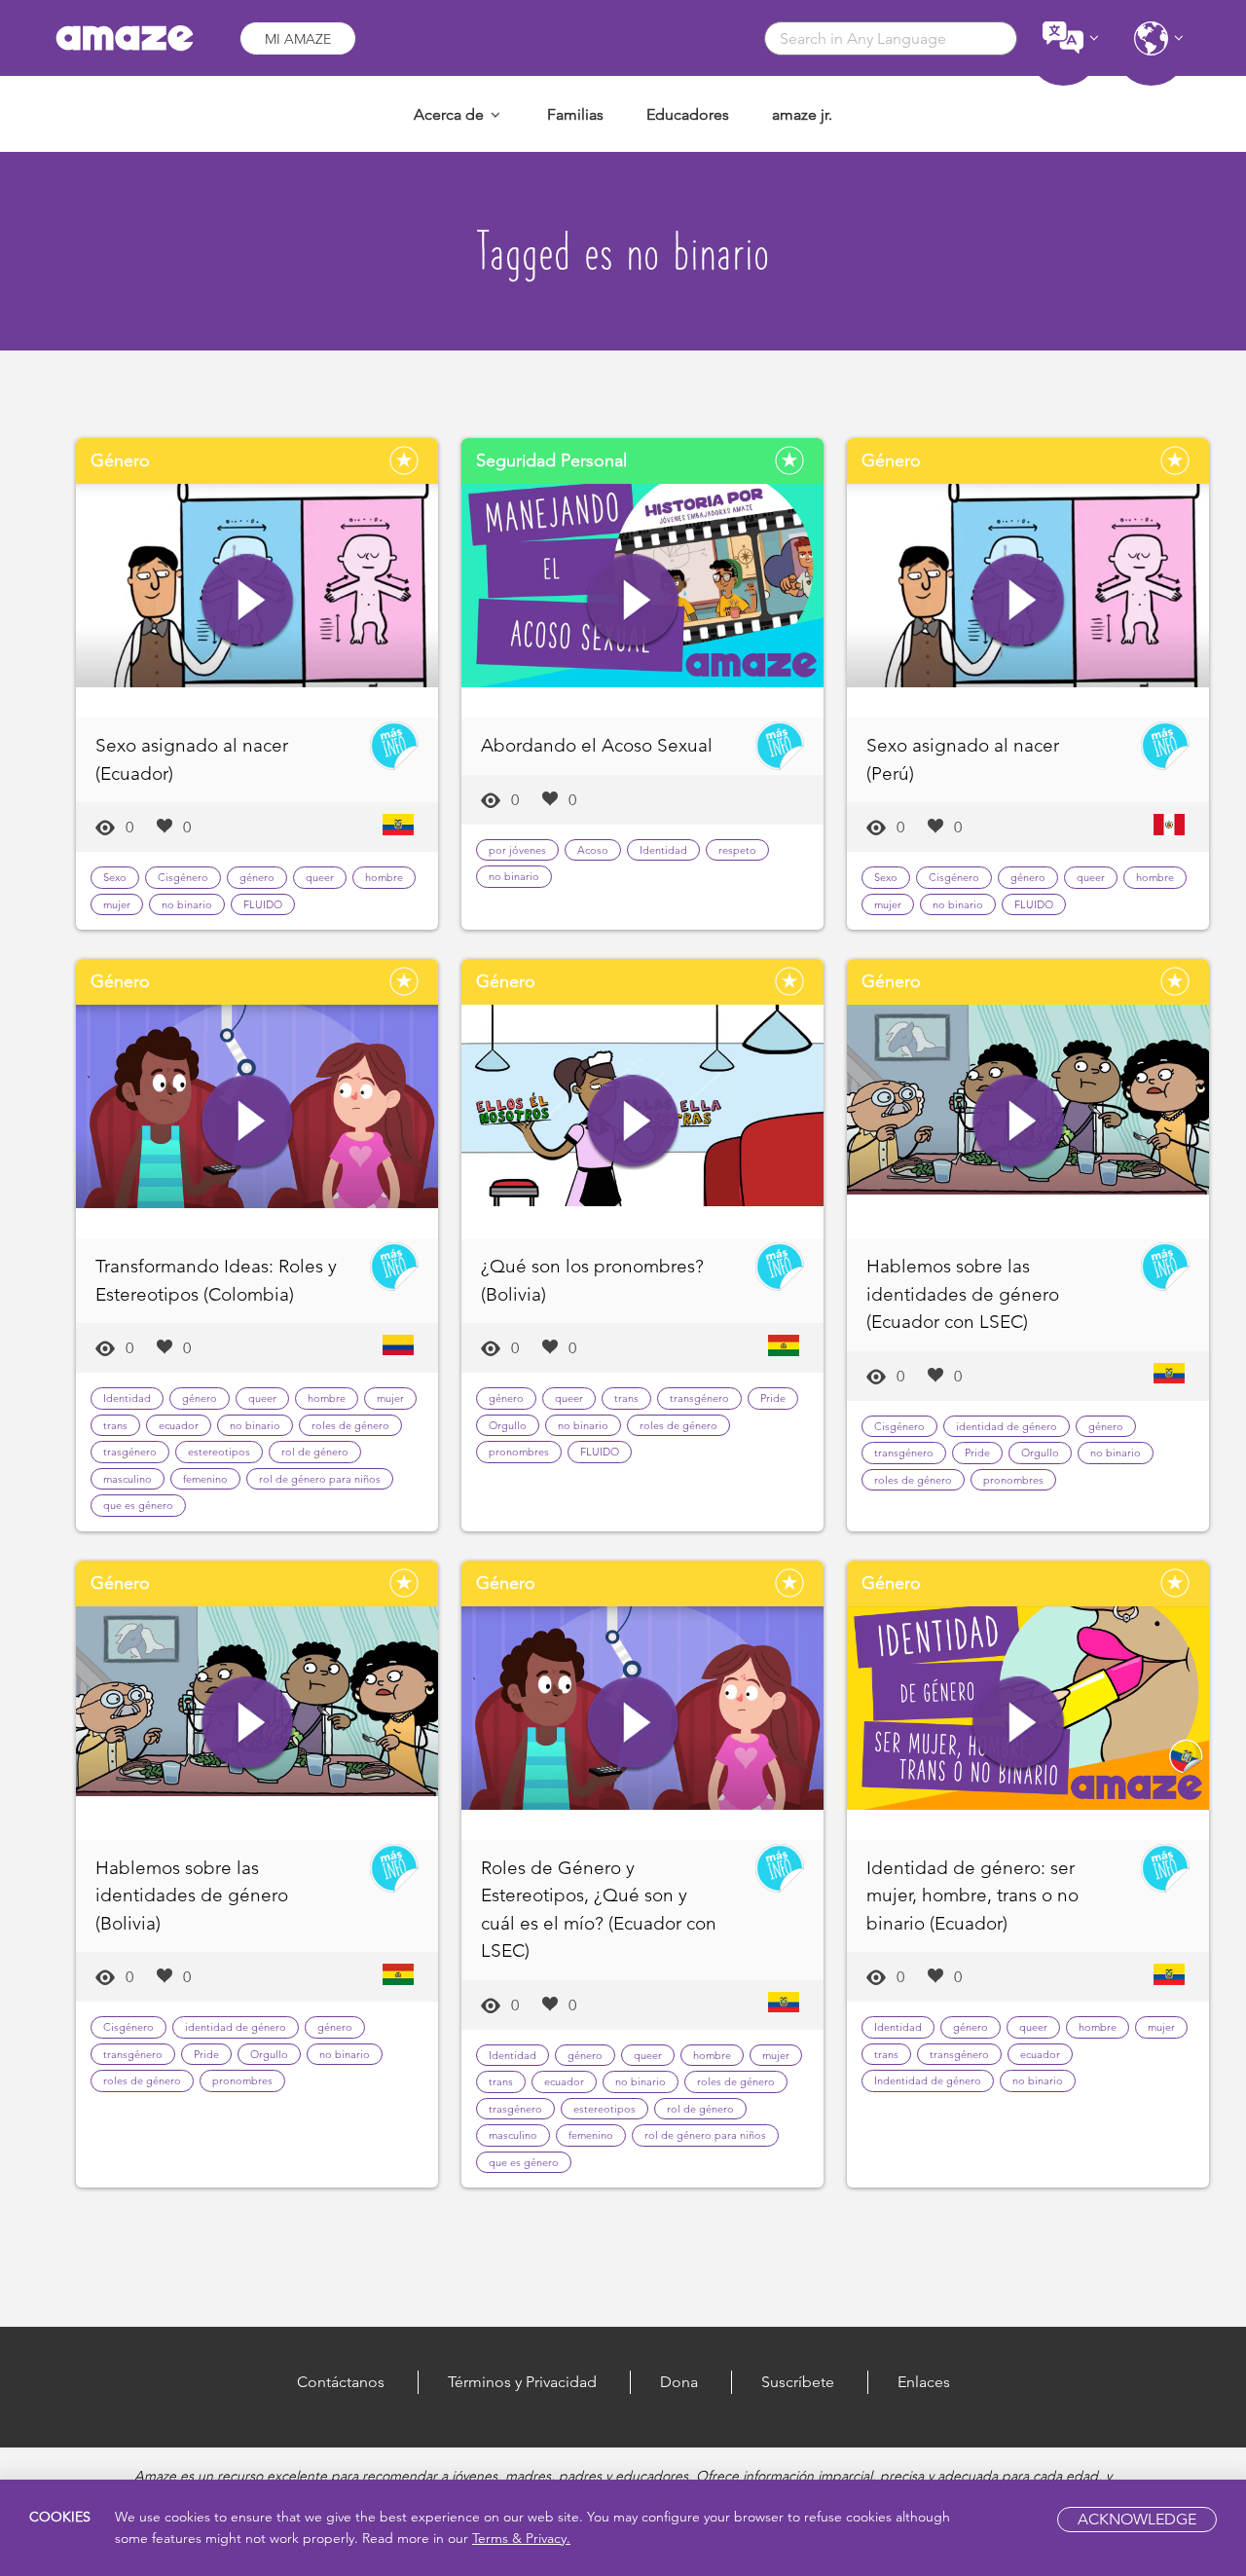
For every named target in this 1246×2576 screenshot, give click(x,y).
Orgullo (508, 1425)
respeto (737, 850)
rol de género (315, 1452)
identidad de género (1007, 1426)
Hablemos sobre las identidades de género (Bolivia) (192, 1895)
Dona (679, 2382)
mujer (117, 904)
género (257, 877)
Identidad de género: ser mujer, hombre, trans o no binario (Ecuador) (972, 1895)
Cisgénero (183, 877)
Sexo (115, 877)
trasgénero (130, 1452)
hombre (384, 877)
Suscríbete (798, 2382)
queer (320, 877)
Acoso (593, 850)
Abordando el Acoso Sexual (597, 745)
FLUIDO (263, 904)
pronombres (519, 1452)
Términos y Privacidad (522, 2382)
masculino (128, 1479)
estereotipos (219, 1452)
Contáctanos (341, 2382)
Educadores (688, 114)
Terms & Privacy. (521, 2538)
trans (115, 1425)
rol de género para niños (320, 1479)
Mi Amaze (298, 39)
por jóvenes (517, 850)
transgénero (699, 1398)
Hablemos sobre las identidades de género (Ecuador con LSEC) (963, 1294)
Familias (575, 114)
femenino (205, 1479)
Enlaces (924, 2382)
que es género (138, 1505)
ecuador (179, 1425)
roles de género (350, 1425)
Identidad (663, 850)
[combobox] (891, 38)
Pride (773, 1398)
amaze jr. (802, 114)
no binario (187, 904)
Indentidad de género (928, 2080)
